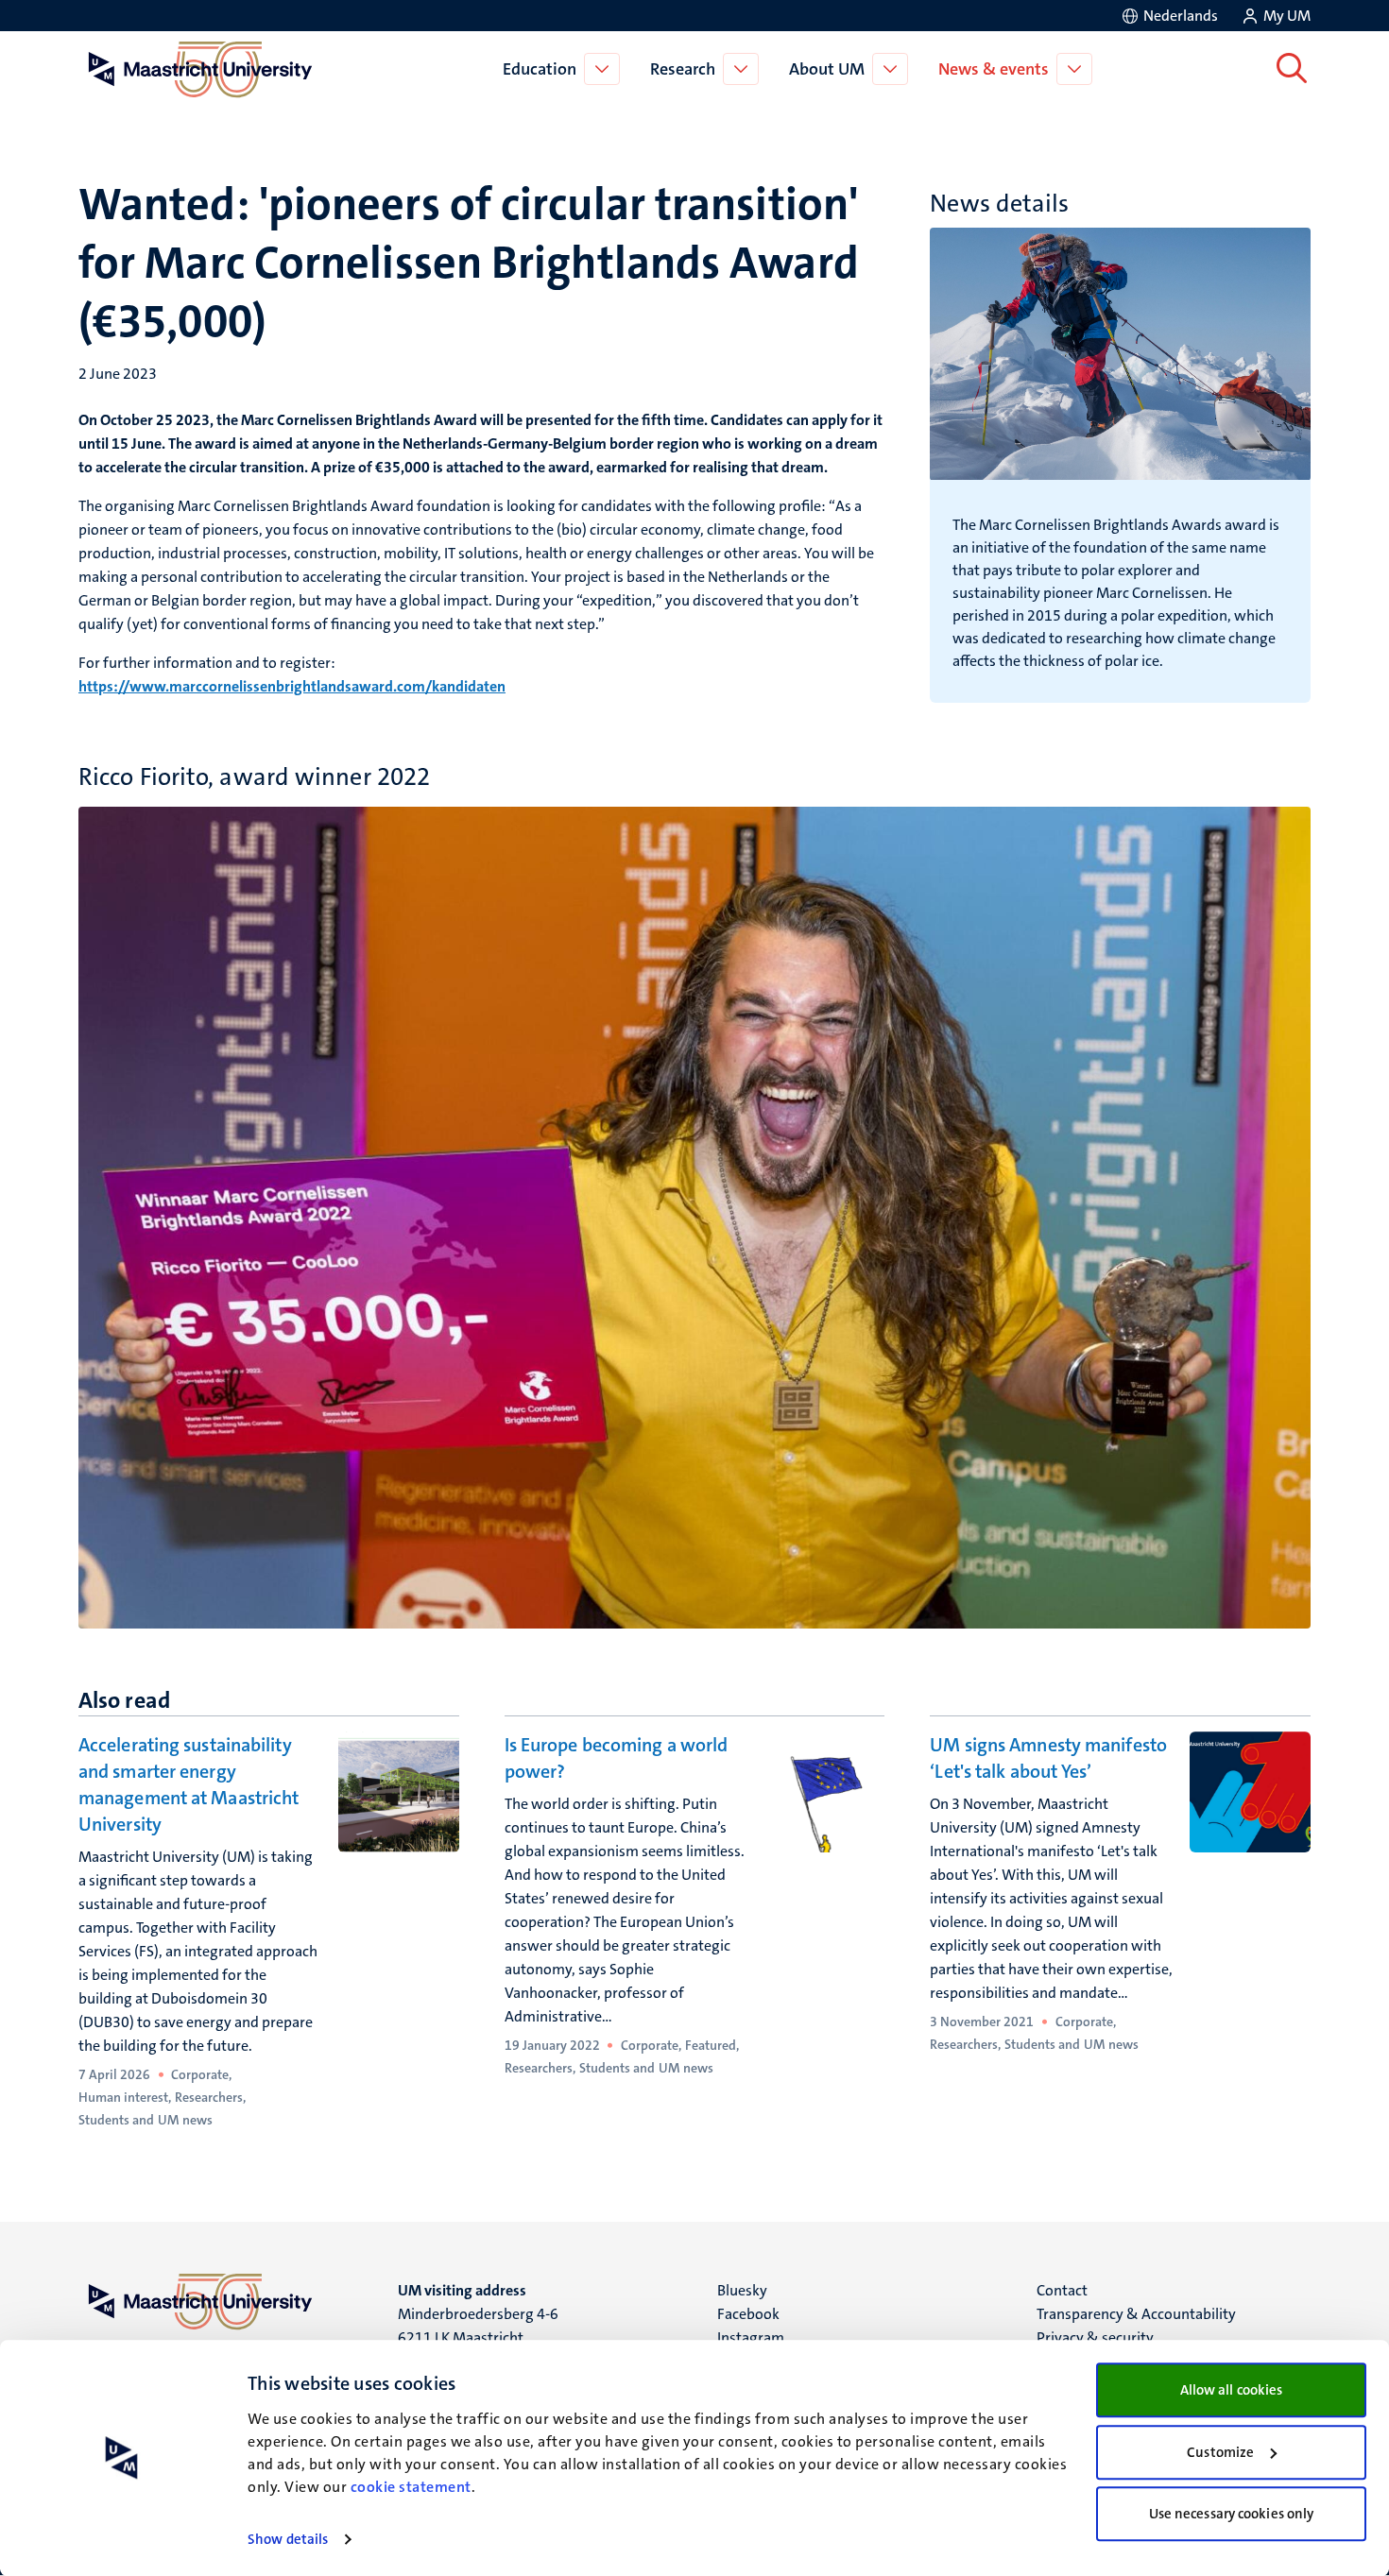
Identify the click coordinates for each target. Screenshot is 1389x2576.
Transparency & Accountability (1136, 2314)
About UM (827, 69)
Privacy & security (1095, 2337)
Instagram (751, 2337)
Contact (1062, 2290)
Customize (1220, 2452)
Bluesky (742, 2290)
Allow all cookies (1232, 2390)
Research (683, 69)
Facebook (748, 2314)
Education (540, 69)
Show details (288, 2539)
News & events (994, 69)
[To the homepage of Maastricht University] (200, 69)
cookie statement (411, 2487)
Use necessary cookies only (1232, 2514)
